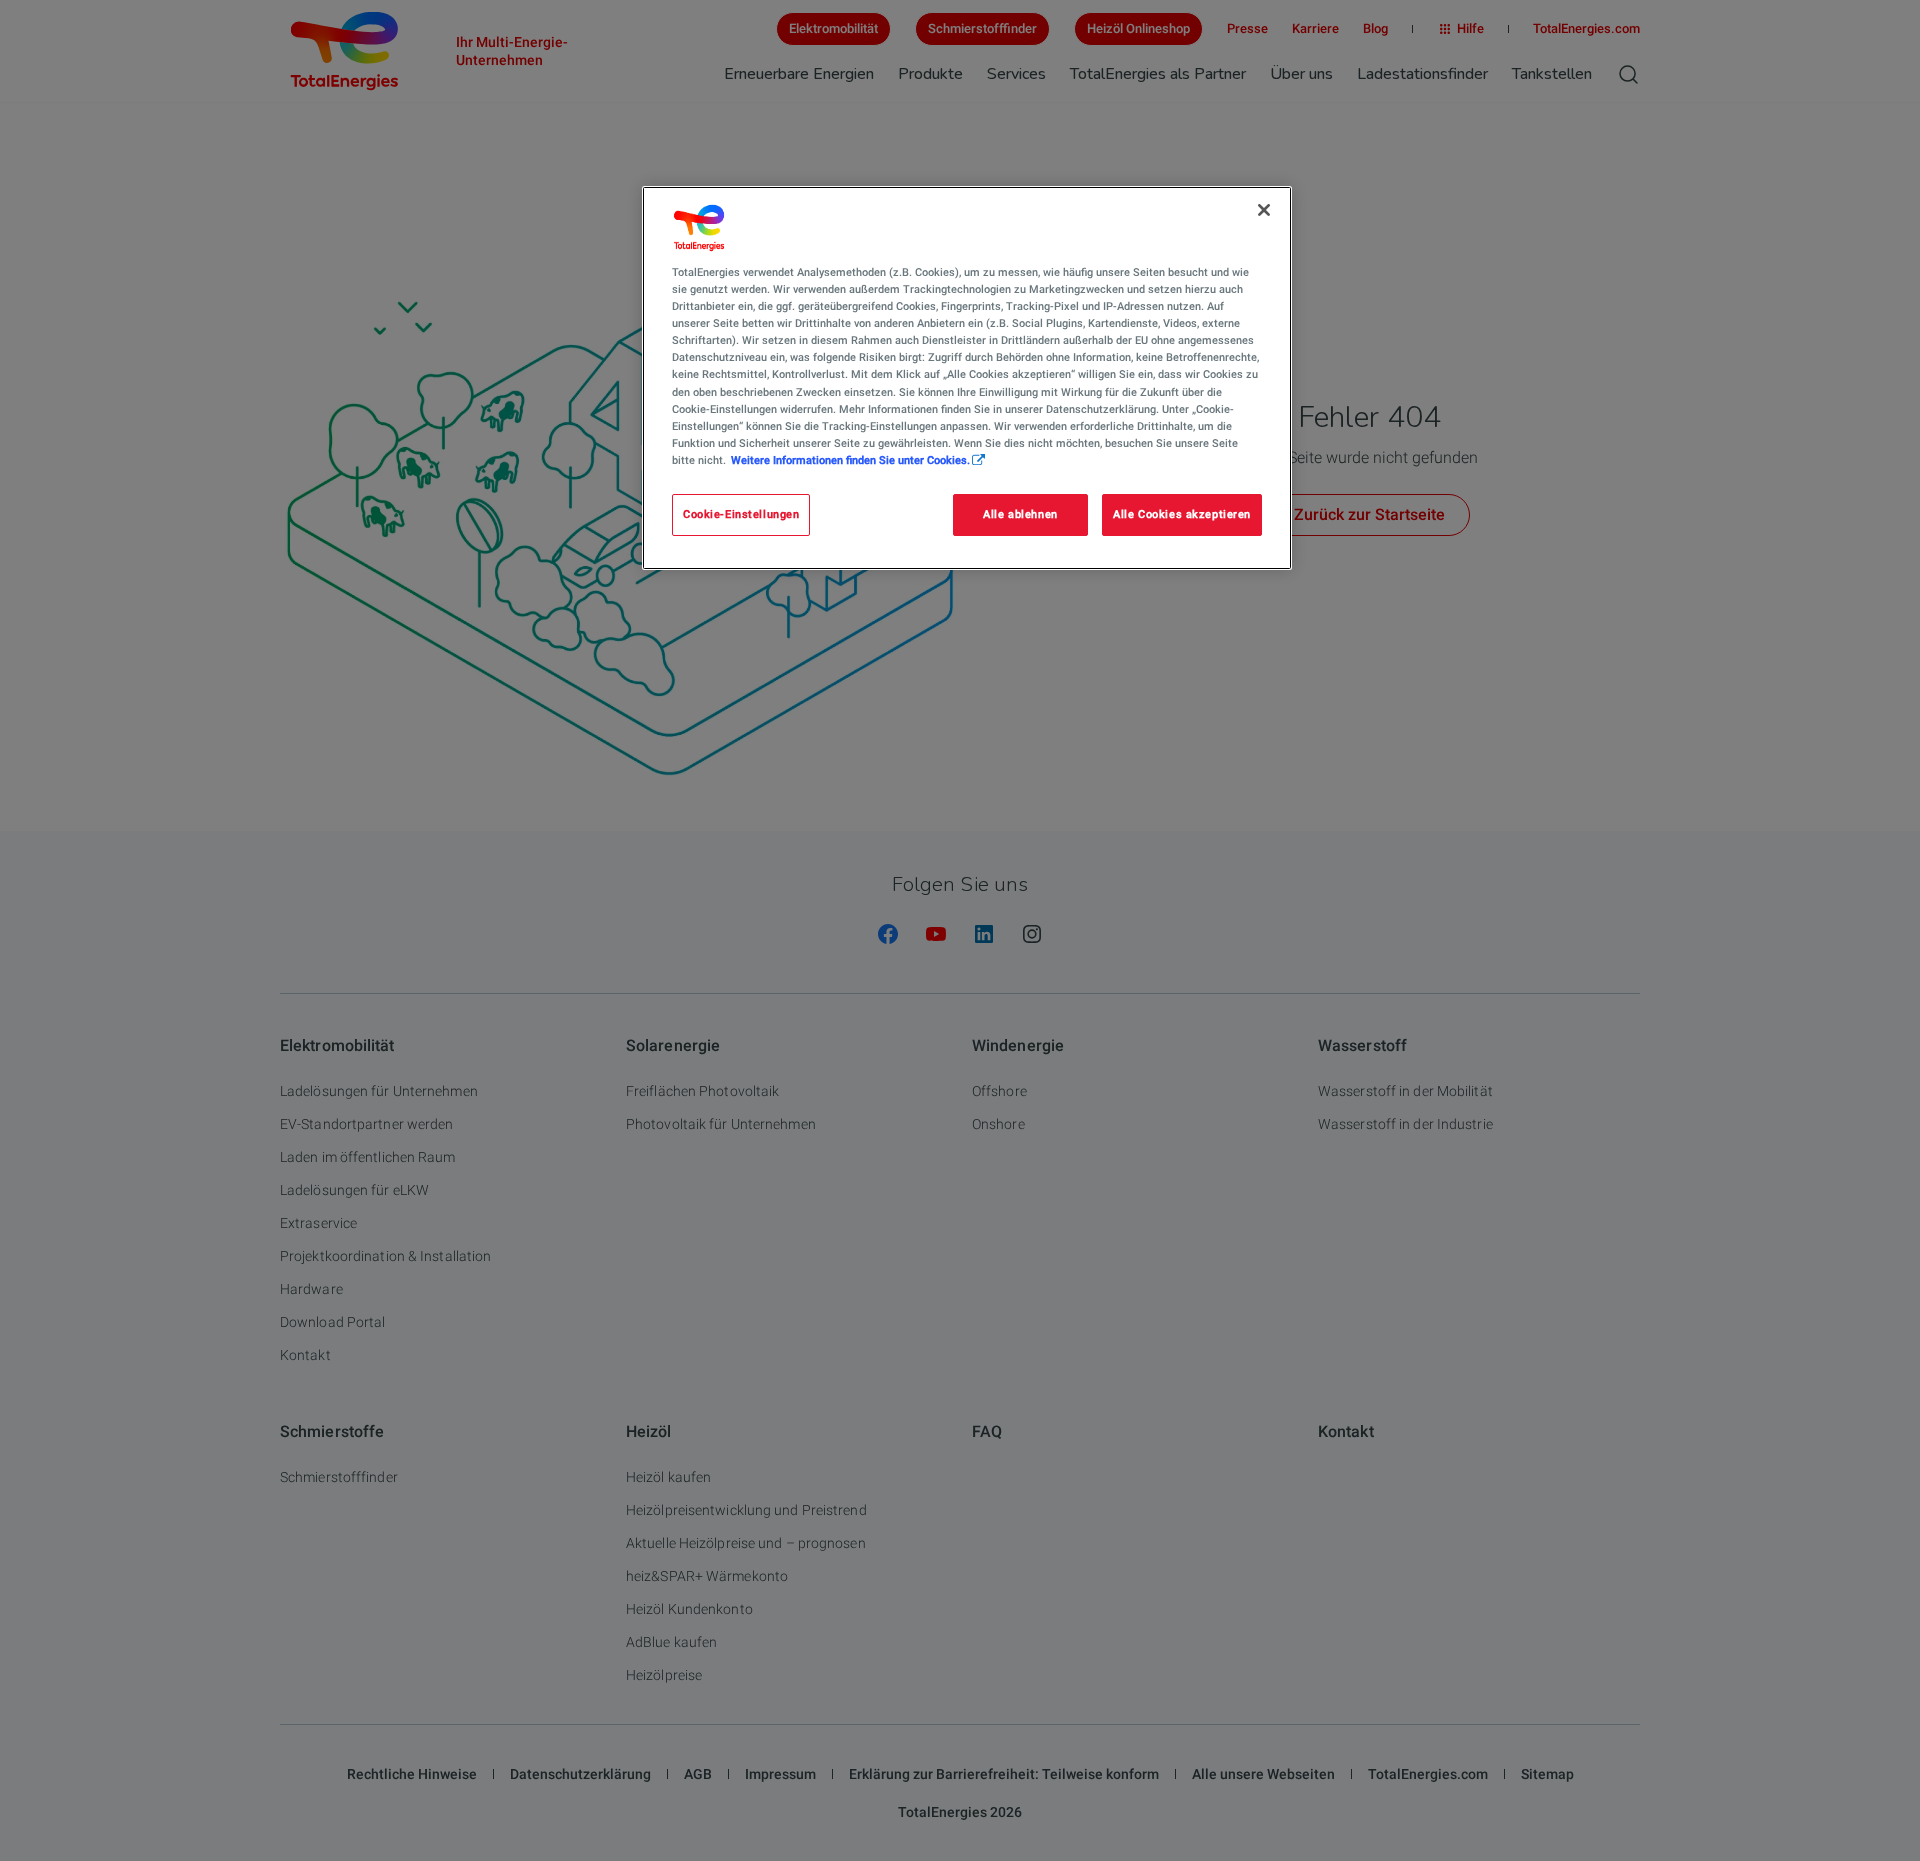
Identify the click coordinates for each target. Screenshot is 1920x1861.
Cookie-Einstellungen (741, 514)
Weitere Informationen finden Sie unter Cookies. (850, 460)
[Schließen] (1264, 210)
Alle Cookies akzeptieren (1182, 514)
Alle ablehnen (1020, 514)
